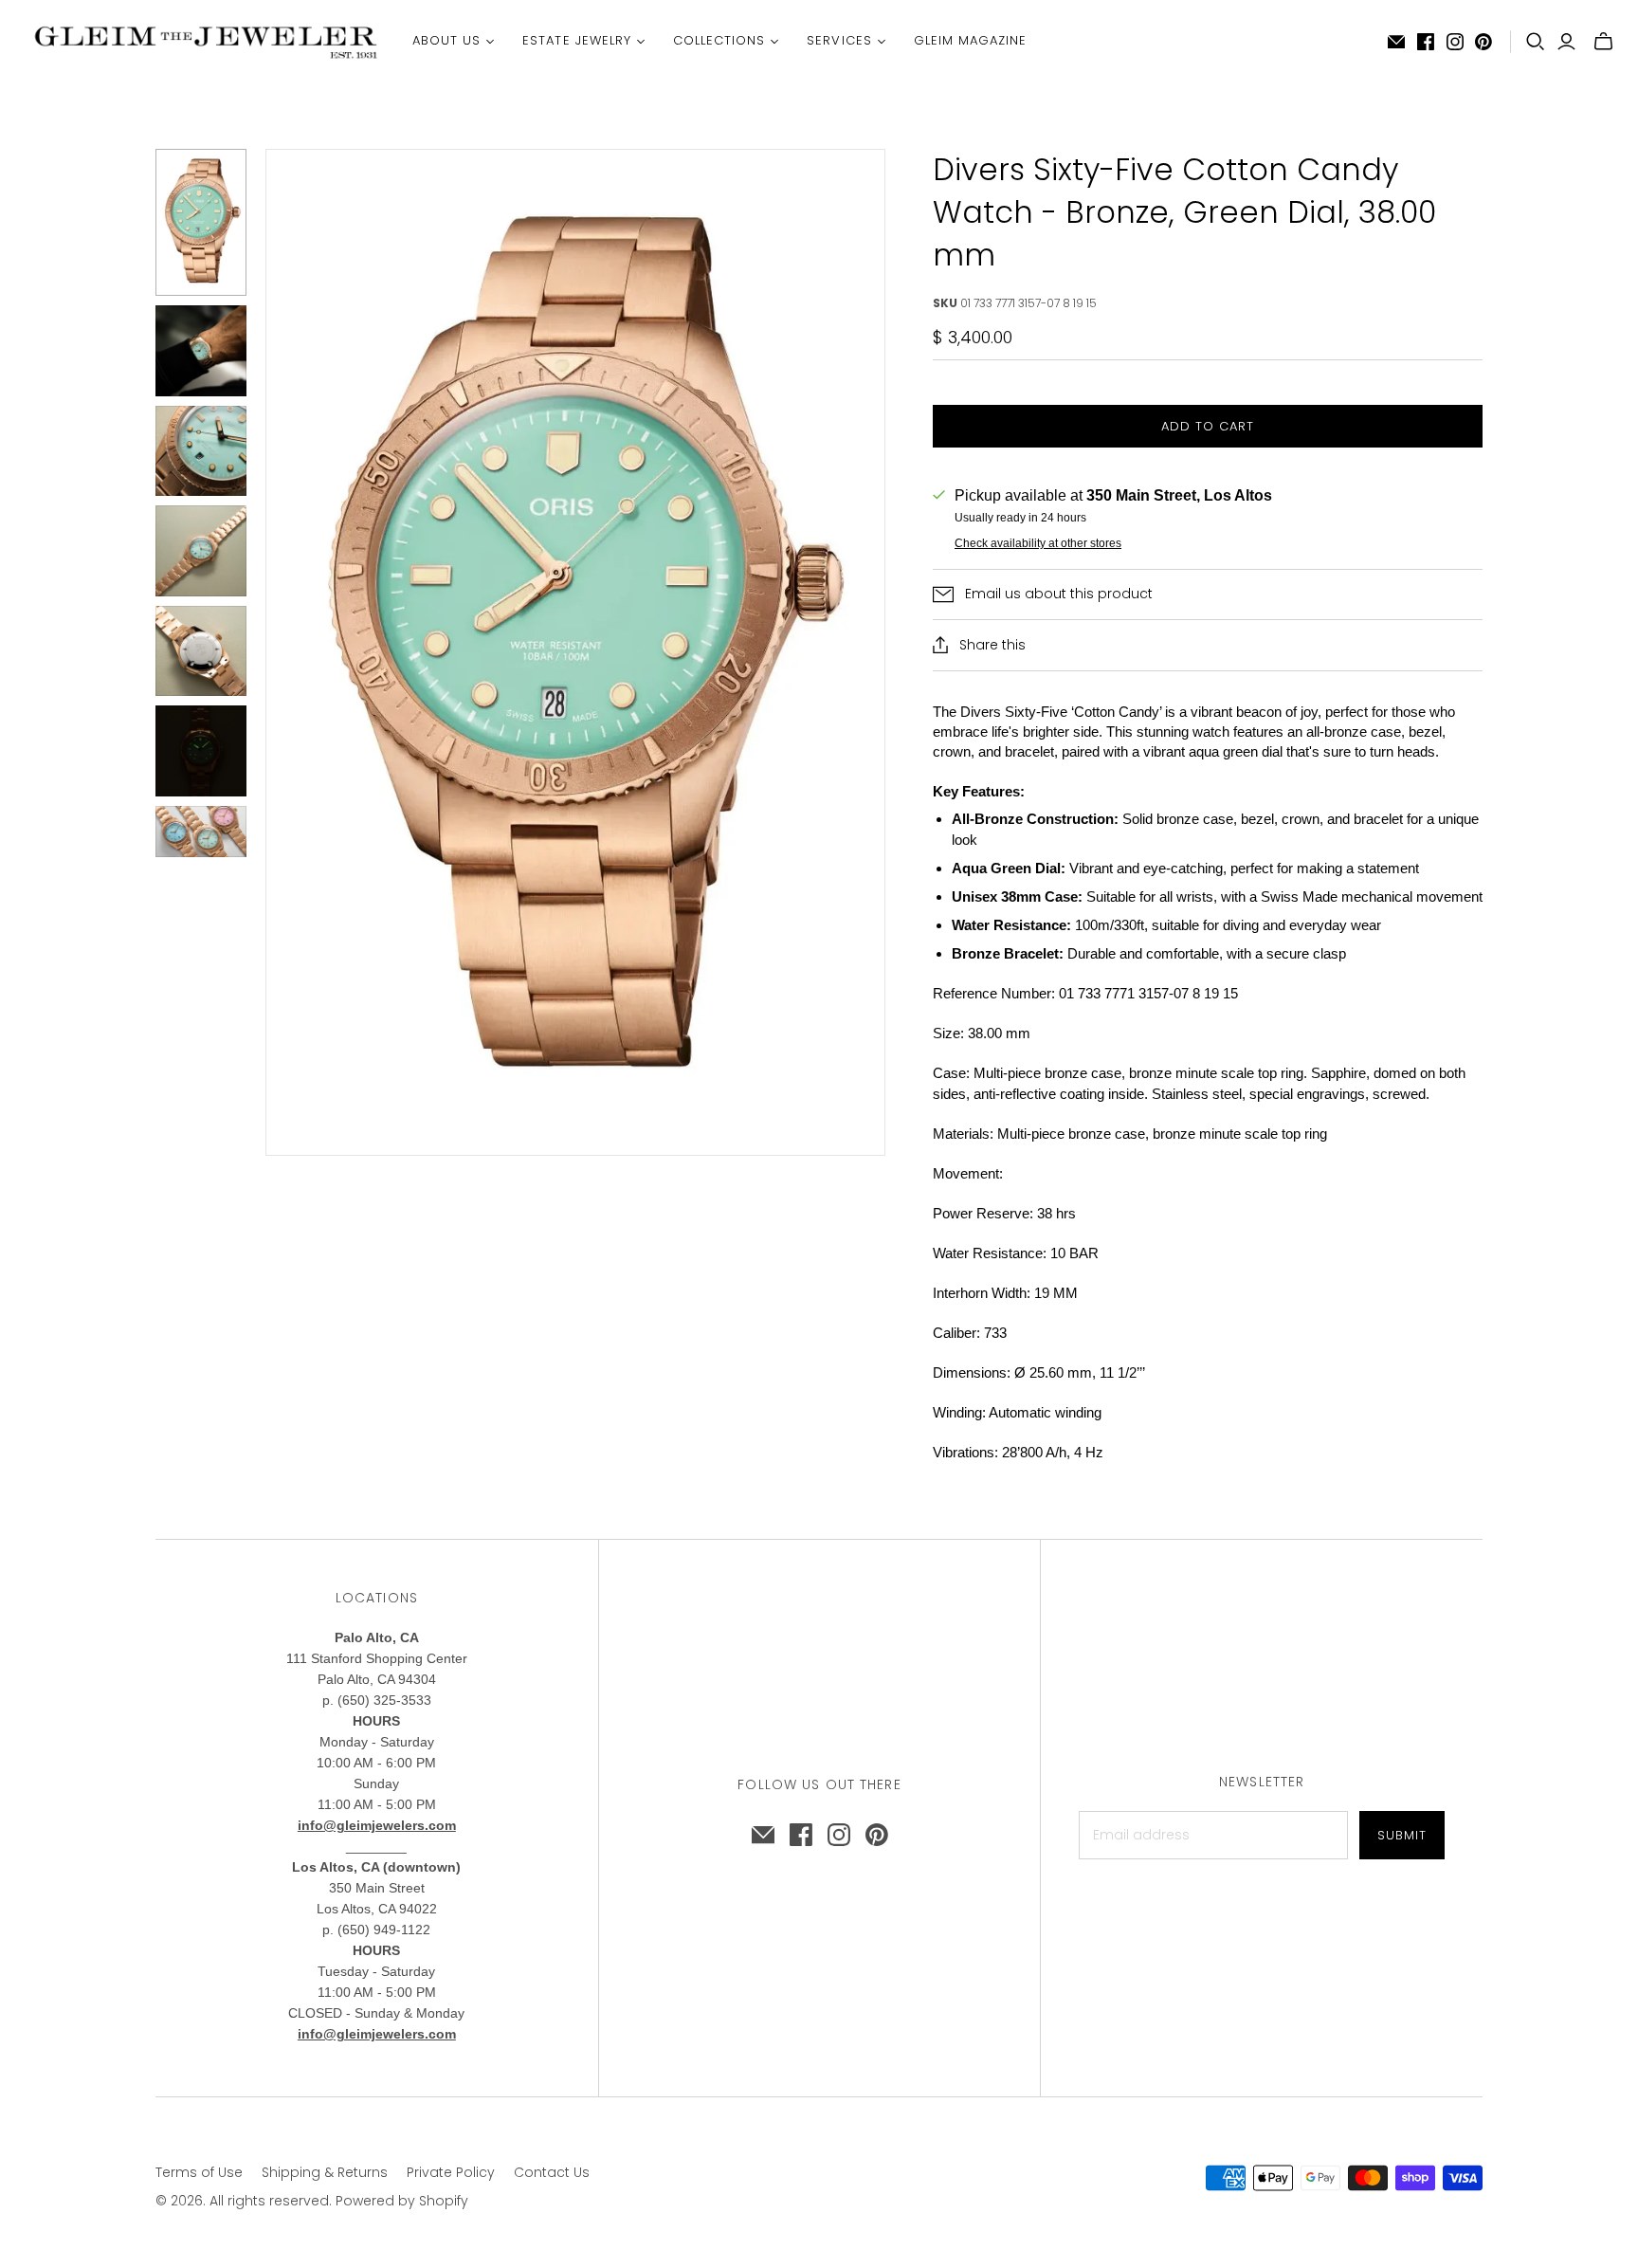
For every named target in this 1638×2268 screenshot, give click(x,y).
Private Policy (451, 2172)
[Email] (1396, 42)
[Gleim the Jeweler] (204, 41)
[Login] (1566, 42)
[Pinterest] (1483, 42)
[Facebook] (1426, 42)
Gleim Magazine (971, 40)
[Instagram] (1455, 42)
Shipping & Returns (325, 2172)
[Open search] (1536, 42)
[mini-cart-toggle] (1603, 42)
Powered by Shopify (402, 2201)
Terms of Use (199, 2172)
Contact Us (552, 2172)
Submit (1402, 1835)
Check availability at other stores (1038, 543)
